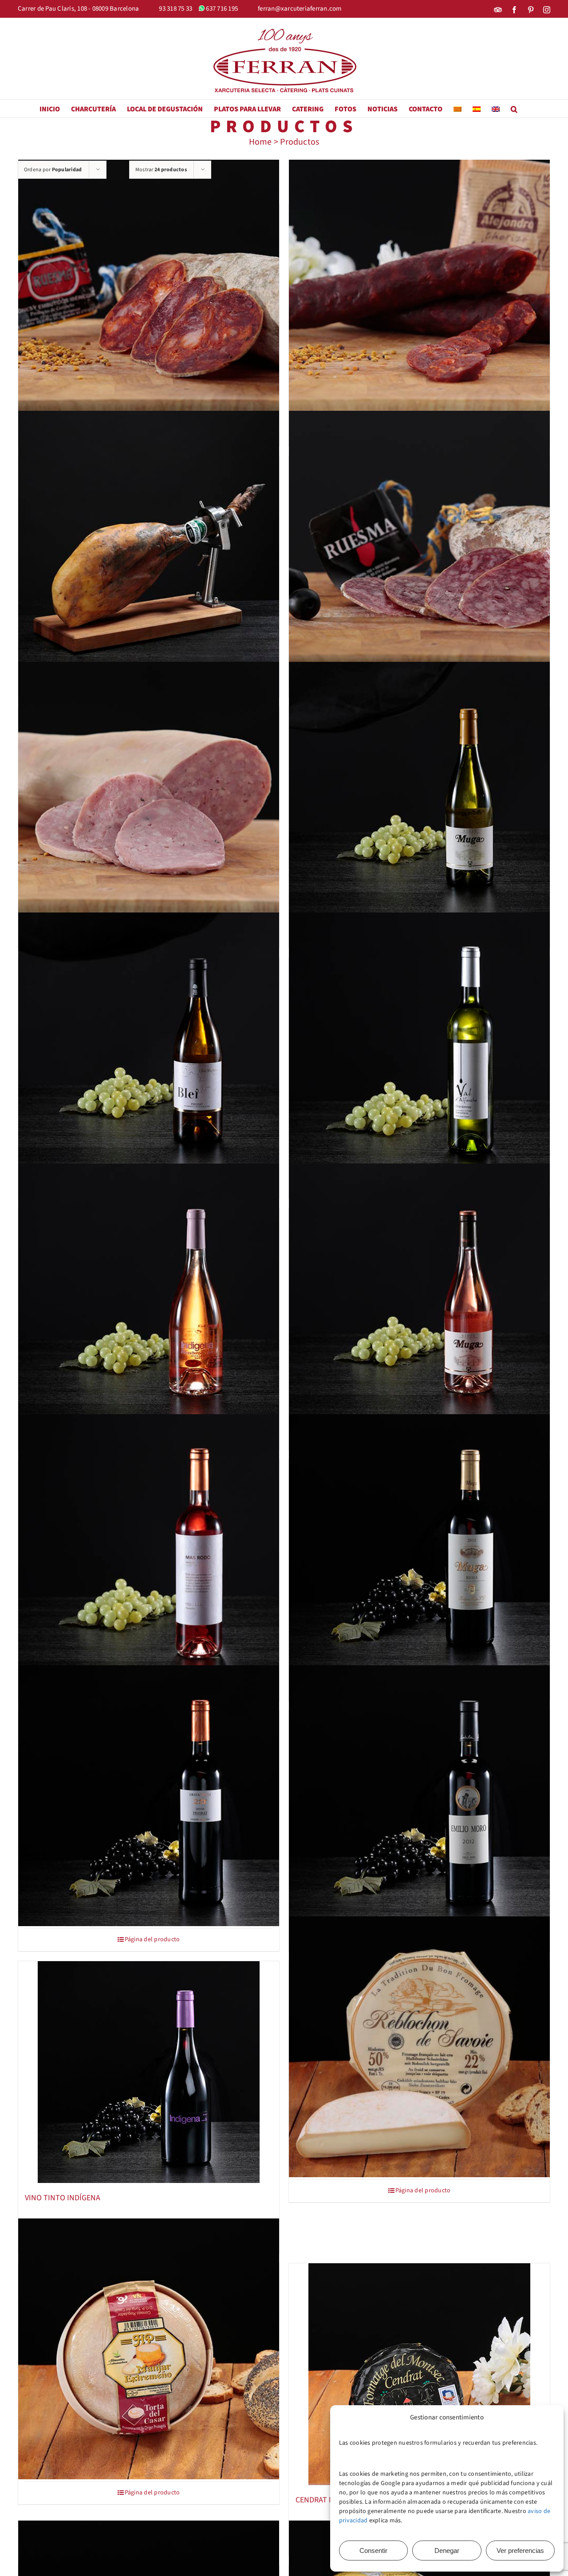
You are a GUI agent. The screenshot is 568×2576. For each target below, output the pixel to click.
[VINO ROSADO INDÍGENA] (149, 1294)
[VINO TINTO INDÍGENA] (149, 2072)
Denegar (447, 2550)
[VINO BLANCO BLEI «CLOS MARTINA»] (149, 1043)
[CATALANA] (149, 792)
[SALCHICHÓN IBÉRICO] (419, 541)
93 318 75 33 (176, 9)
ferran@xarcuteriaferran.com (300, 9)
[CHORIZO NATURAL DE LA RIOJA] (419, 290)
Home (260, 142)
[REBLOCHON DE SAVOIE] (419, 2047)
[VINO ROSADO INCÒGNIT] (149, 1545)
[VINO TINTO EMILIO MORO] (419, 1796)
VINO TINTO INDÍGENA (63, 2198)
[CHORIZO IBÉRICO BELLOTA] (149, 290)
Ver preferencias (520, 2550)
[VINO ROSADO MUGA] (419, 1294)
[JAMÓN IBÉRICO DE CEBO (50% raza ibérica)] (149, 541)
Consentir (373, 2550)
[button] (514, 109)
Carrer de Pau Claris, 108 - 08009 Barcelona (78, 9)
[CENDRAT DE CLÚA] (419, 2374)
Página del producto (152, 1939)
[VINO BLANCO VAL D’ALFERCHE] (419, 1043)
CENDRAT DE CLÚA (326, 2500)
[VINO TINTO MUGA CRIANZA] (419, 1545)
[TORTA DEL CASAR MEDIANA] (149, 2349)
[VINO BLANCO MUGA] (419, 792)
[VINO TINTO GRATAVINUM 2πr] (149, 1796)
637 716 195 (222, 9)
